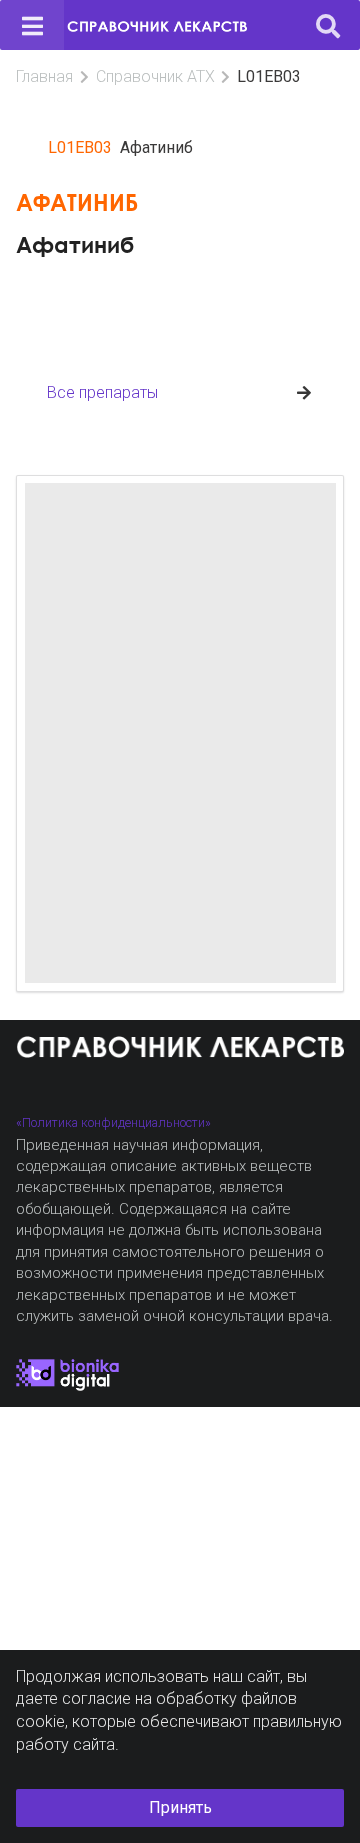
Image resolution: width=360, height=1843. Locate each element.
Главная (44, 76)
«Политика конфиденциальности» (113, 1122)
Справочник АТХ (155, 76)
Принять (180, 1807)
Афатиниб (75, 244)
